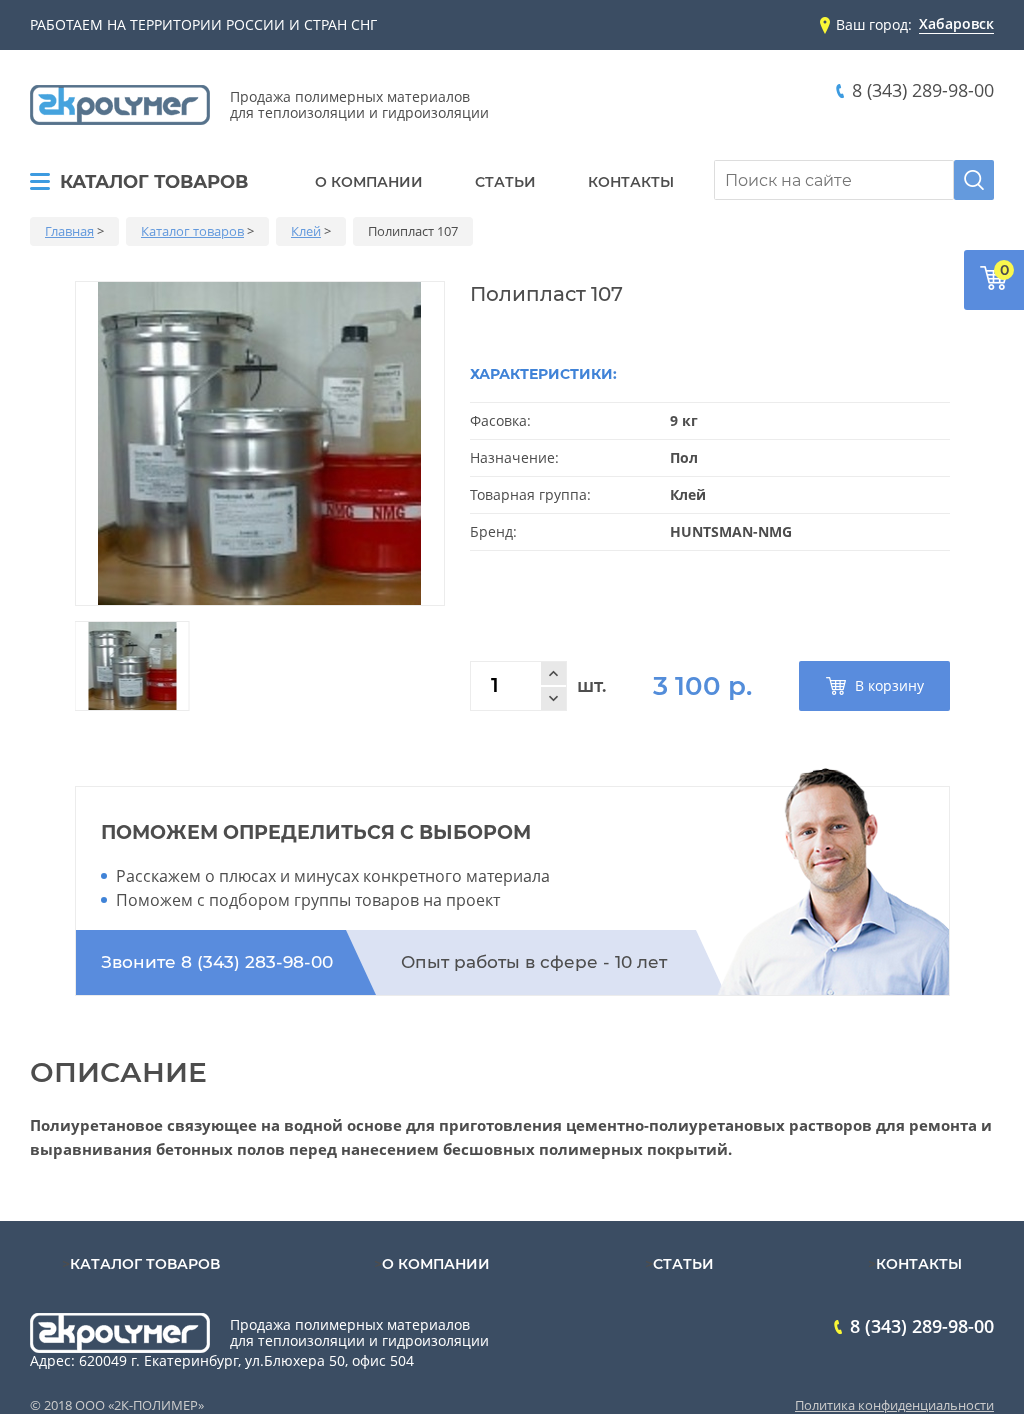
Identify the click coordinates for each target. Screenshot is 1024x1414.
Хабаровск (956, 24)
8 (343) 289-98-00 (923, 90)
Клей (306, 231)
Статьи (505, 182)
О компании (369, 182)
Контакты (631, 182)
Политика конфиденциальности (894, 1405)
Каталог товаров (154, 183)
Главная (69, 231)
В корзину (889, 685)
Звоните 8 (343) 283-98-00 (217, 962)
